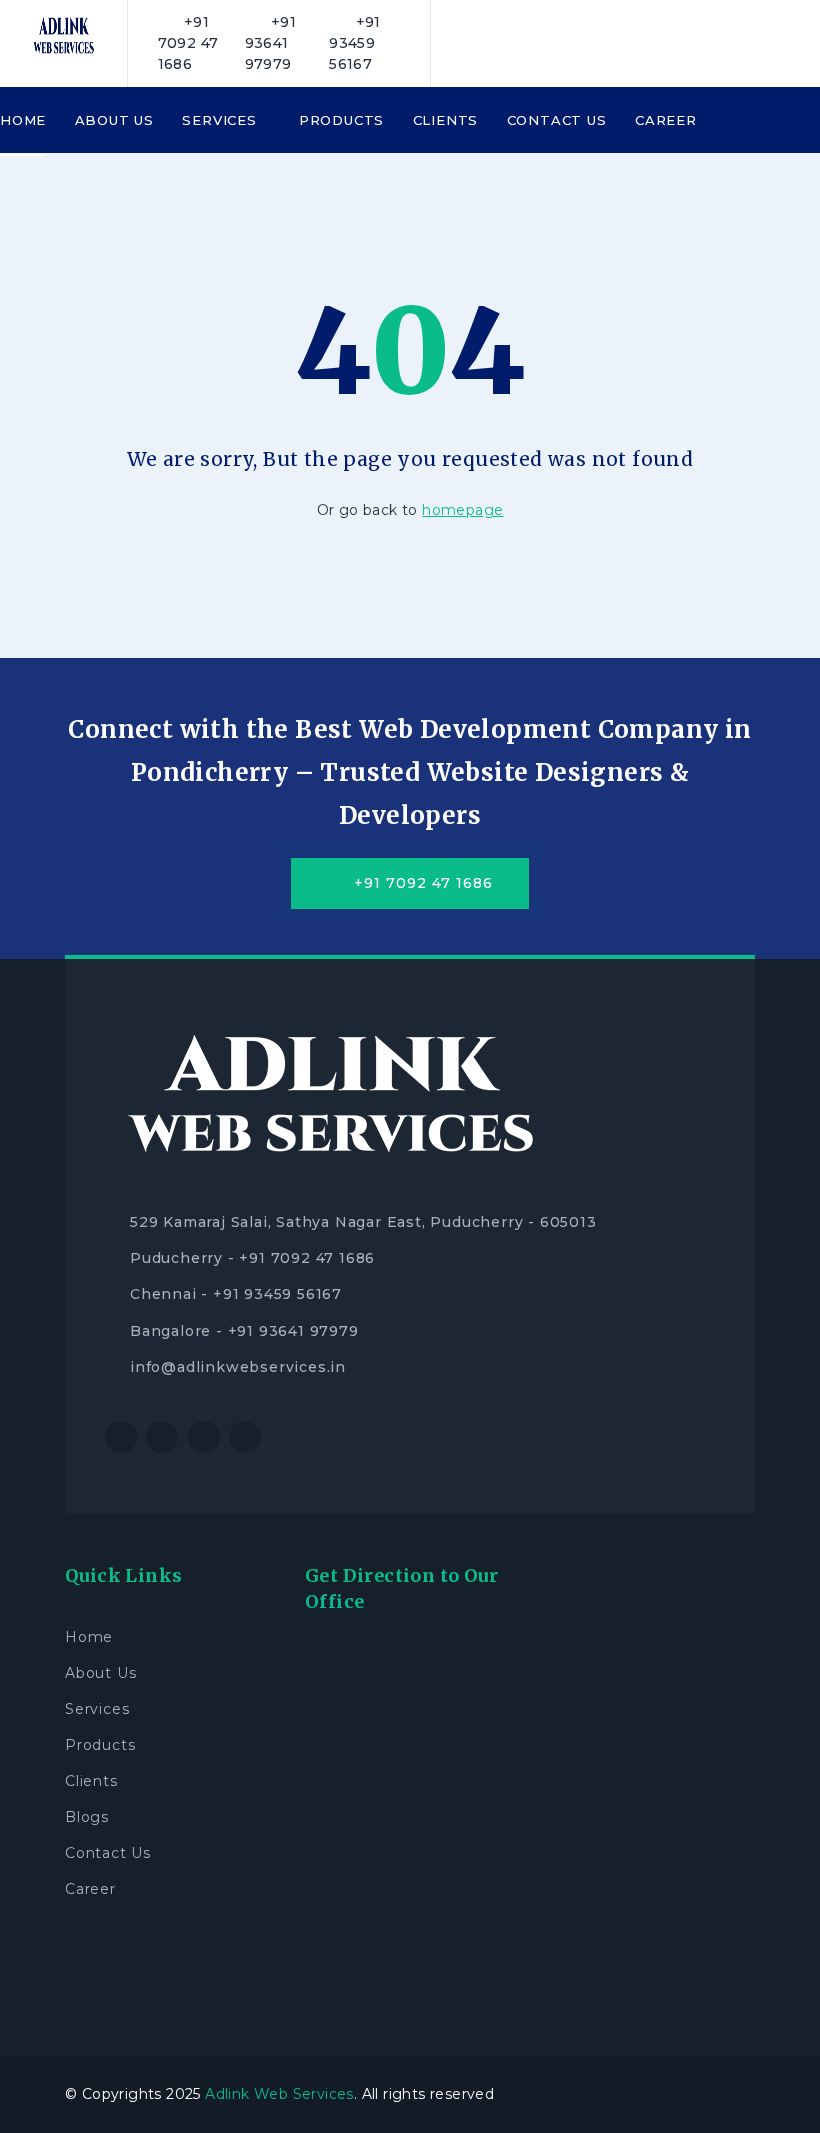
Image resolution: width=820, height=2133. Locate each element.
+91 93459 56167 (355, 43)
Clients (91, 1781)
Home (23, 120)
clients (446, 120)
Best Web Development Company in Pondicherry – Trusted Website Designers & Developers (441, 772)
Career (666, 120)
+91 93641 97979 (271, 43)
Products (341, 120)
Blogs (87, 1817)
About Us (114, 120)
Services (221, 120)
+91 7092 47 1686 (188, 43)
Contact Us (557, 120)
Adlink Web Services (279, 2094)
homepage (462, 510)
